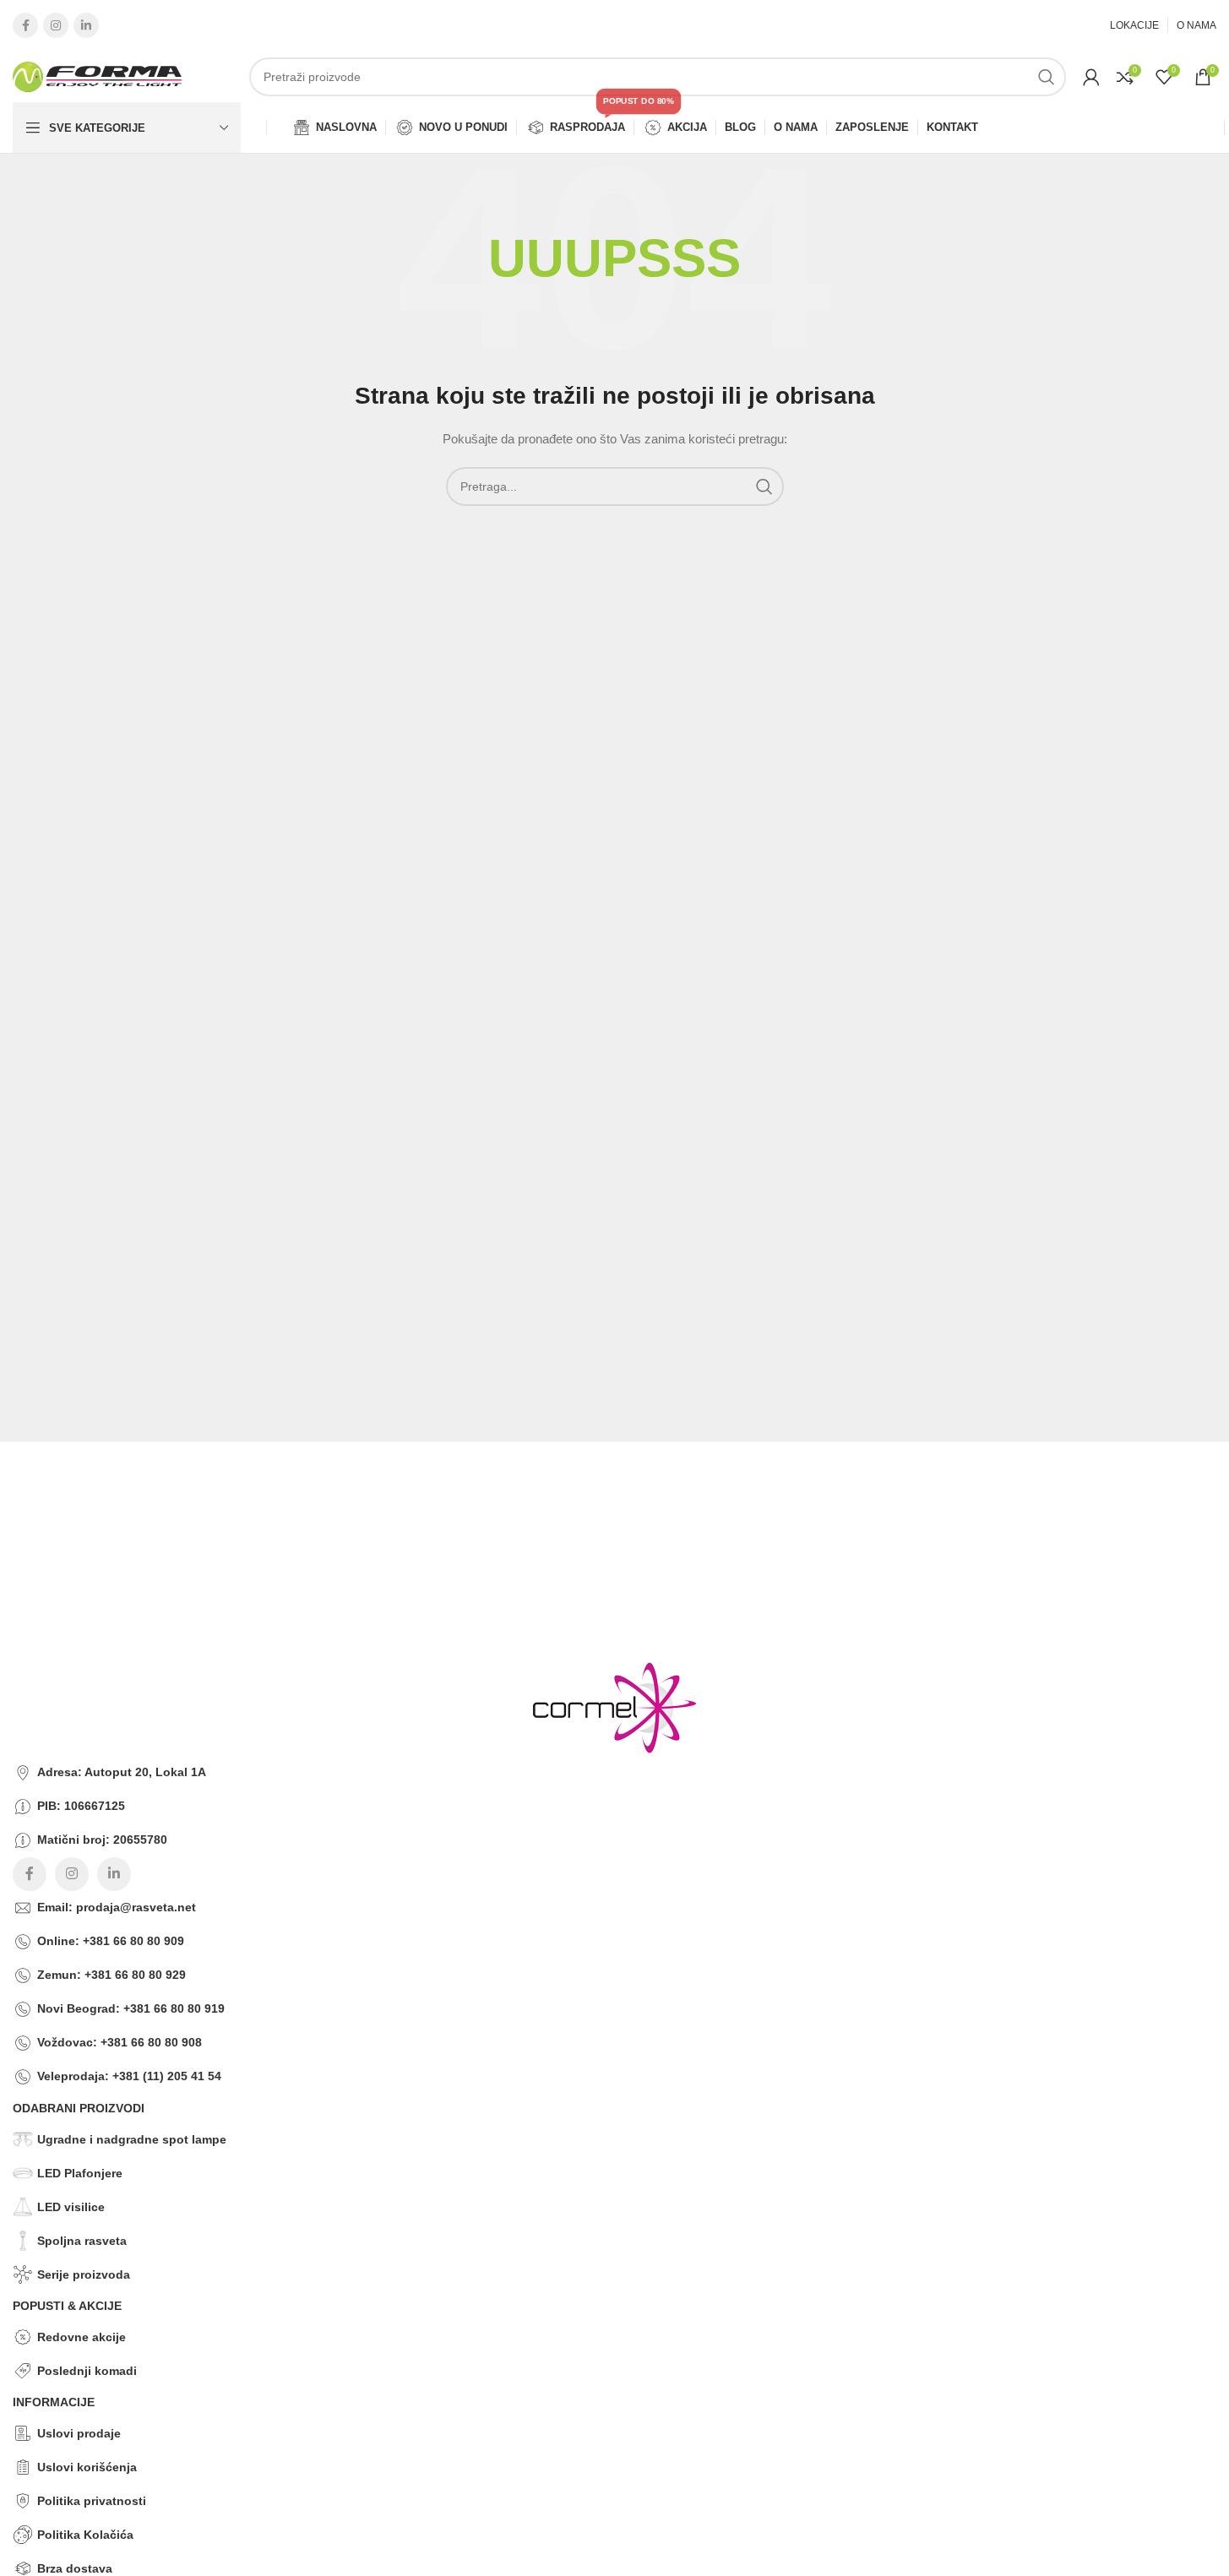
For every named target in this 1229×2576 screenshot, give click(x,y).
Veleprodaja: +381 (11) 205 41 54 (129, 2076)
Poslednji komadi (87, 2371)
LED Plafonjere (80, 2173)
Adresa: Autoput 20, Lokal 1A (122, 1772)
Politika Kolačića (85, 2535)
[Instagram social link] (56, 25)
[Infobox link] (602, 1483)
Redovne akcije (82, 2337)
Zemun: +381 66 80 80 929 (111, 1975)
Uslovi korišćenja (87, 2467)
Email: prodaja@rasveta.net (117, 1907)
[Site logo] (97, 76)
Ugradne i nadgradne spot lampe (132, 2139)
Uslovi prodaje (79, 2433)
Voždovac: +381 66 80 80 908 (120, 2042)
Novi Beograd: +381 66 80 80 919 (131, 2008)
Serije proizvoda (84, 2274)
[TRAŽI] (1047, 77)
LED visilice (71, 2207)
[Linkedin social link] (86, 25)
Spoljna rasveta (82, 2241)
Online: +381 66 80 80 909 (111, 1941)
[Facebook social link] (25, 25)
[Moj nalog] (1091, 77)
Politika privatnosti (92, 2501)
